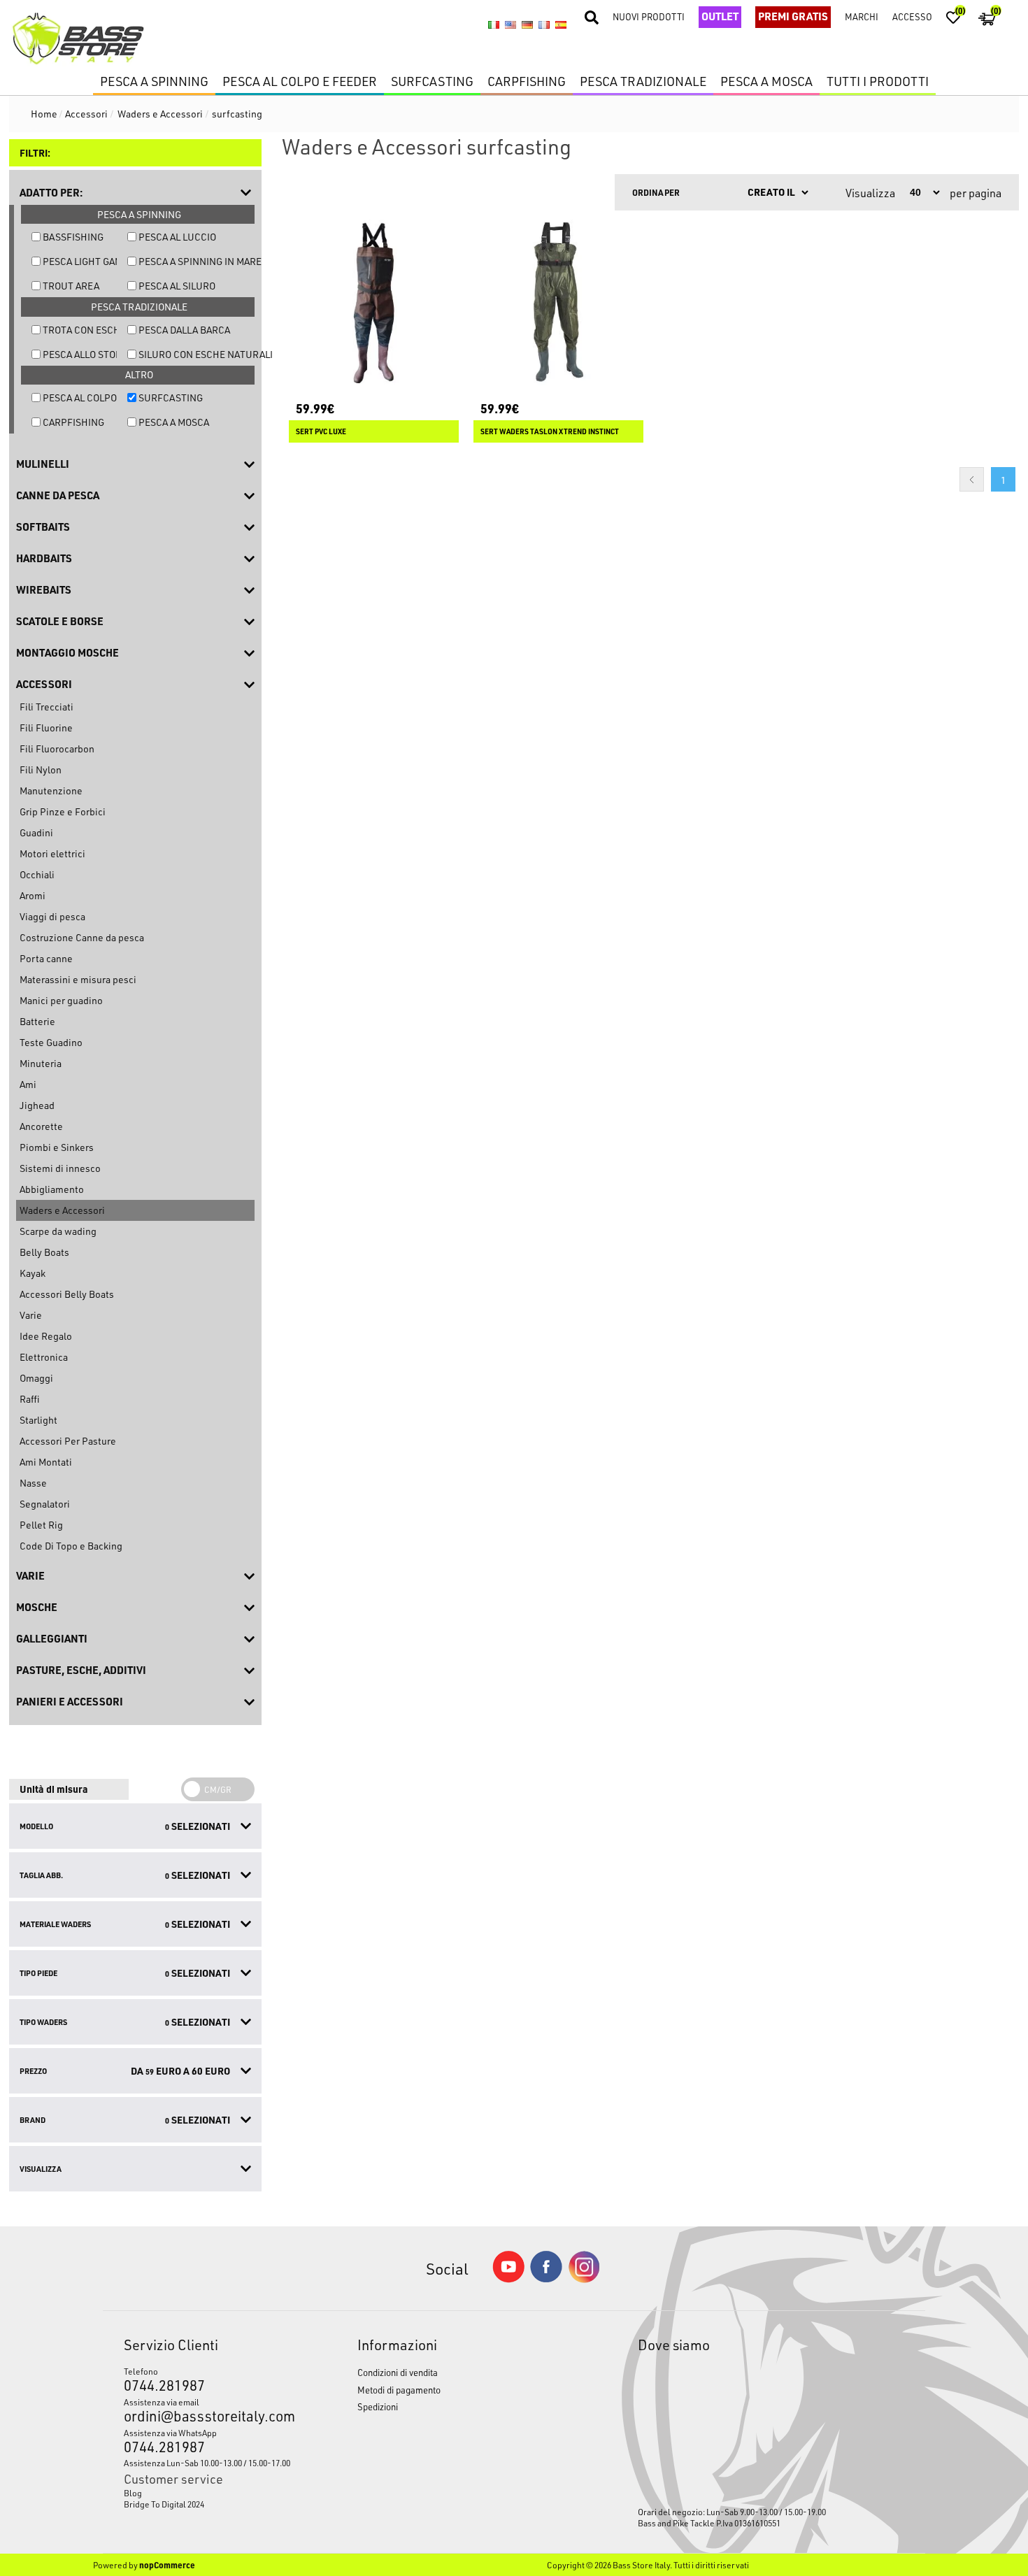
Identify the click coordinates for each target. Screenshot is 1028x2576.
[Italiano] (494, 25)
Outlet (720, 16)
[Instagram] (584, 2279)
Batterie (37, 1021)
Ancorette (41, 1126)
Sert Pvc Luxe (321, 431)
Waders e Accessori (62, 1210)
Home (44, 114)
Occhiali (37, 874)
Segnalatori (45, 1504)
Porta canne (46, 958)
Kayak (33, 1273)
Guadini (36, 832)
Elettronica (44, 1357)
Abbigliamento (52, 1189)
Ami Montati (46, 1462)
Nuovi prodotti (649, 16)
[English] (511, 25)
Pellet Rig (41, 1525)
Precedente (972, 479)
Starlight (38, 1420)
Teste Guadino (51, 1042)
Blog (133, 2493)
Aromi (33, 895)
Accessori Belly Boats (67, 1294)
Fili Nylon (41, 770)
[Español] (561, 25)
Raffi (29, 1399)
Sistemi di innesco (60, 1168)
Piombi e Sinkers (57, 1147)
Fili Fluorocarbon (57, 749)
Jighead (37, 1105)
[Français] (544, 25)
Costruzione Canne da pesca (82, 937)
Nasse (33, 1483)
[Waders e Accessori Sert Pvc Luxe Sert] (374, 302)
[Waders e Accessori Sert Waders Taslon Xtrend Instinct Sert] (558, 302)
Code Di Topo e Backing (71, 1546)
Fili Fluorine (46, 728)
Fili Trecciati (47, 707)
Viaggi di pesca (52, 916)
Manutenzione (51, 790)
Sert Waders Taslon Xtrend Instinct (550, 431)
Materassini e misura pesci (78, 979)
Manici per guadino (61, 1000)
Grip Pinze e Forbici (63, 811)
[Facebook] (546, 2278)
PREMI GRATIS (793, 16)
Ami (28, 1084)
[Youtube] (508, 2279)
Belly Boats (44, 1252)
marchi (862, 16)
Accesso (912, 16)
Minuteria (41, 1063)
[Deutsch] (527, 25)
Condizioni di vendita (398, 2372)
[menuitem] (210, 2493)
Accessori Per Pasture (68, 1441)
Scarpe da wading (58, 1231)
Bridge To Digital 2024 (164, 2504)
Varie (31, 1315)
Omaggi (36, 1378)
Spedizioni (378, 2406)
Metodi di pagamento (399, 2390)
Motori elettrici (52, 853)
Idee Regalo (46, 1336)
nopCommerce (167, 2565)
